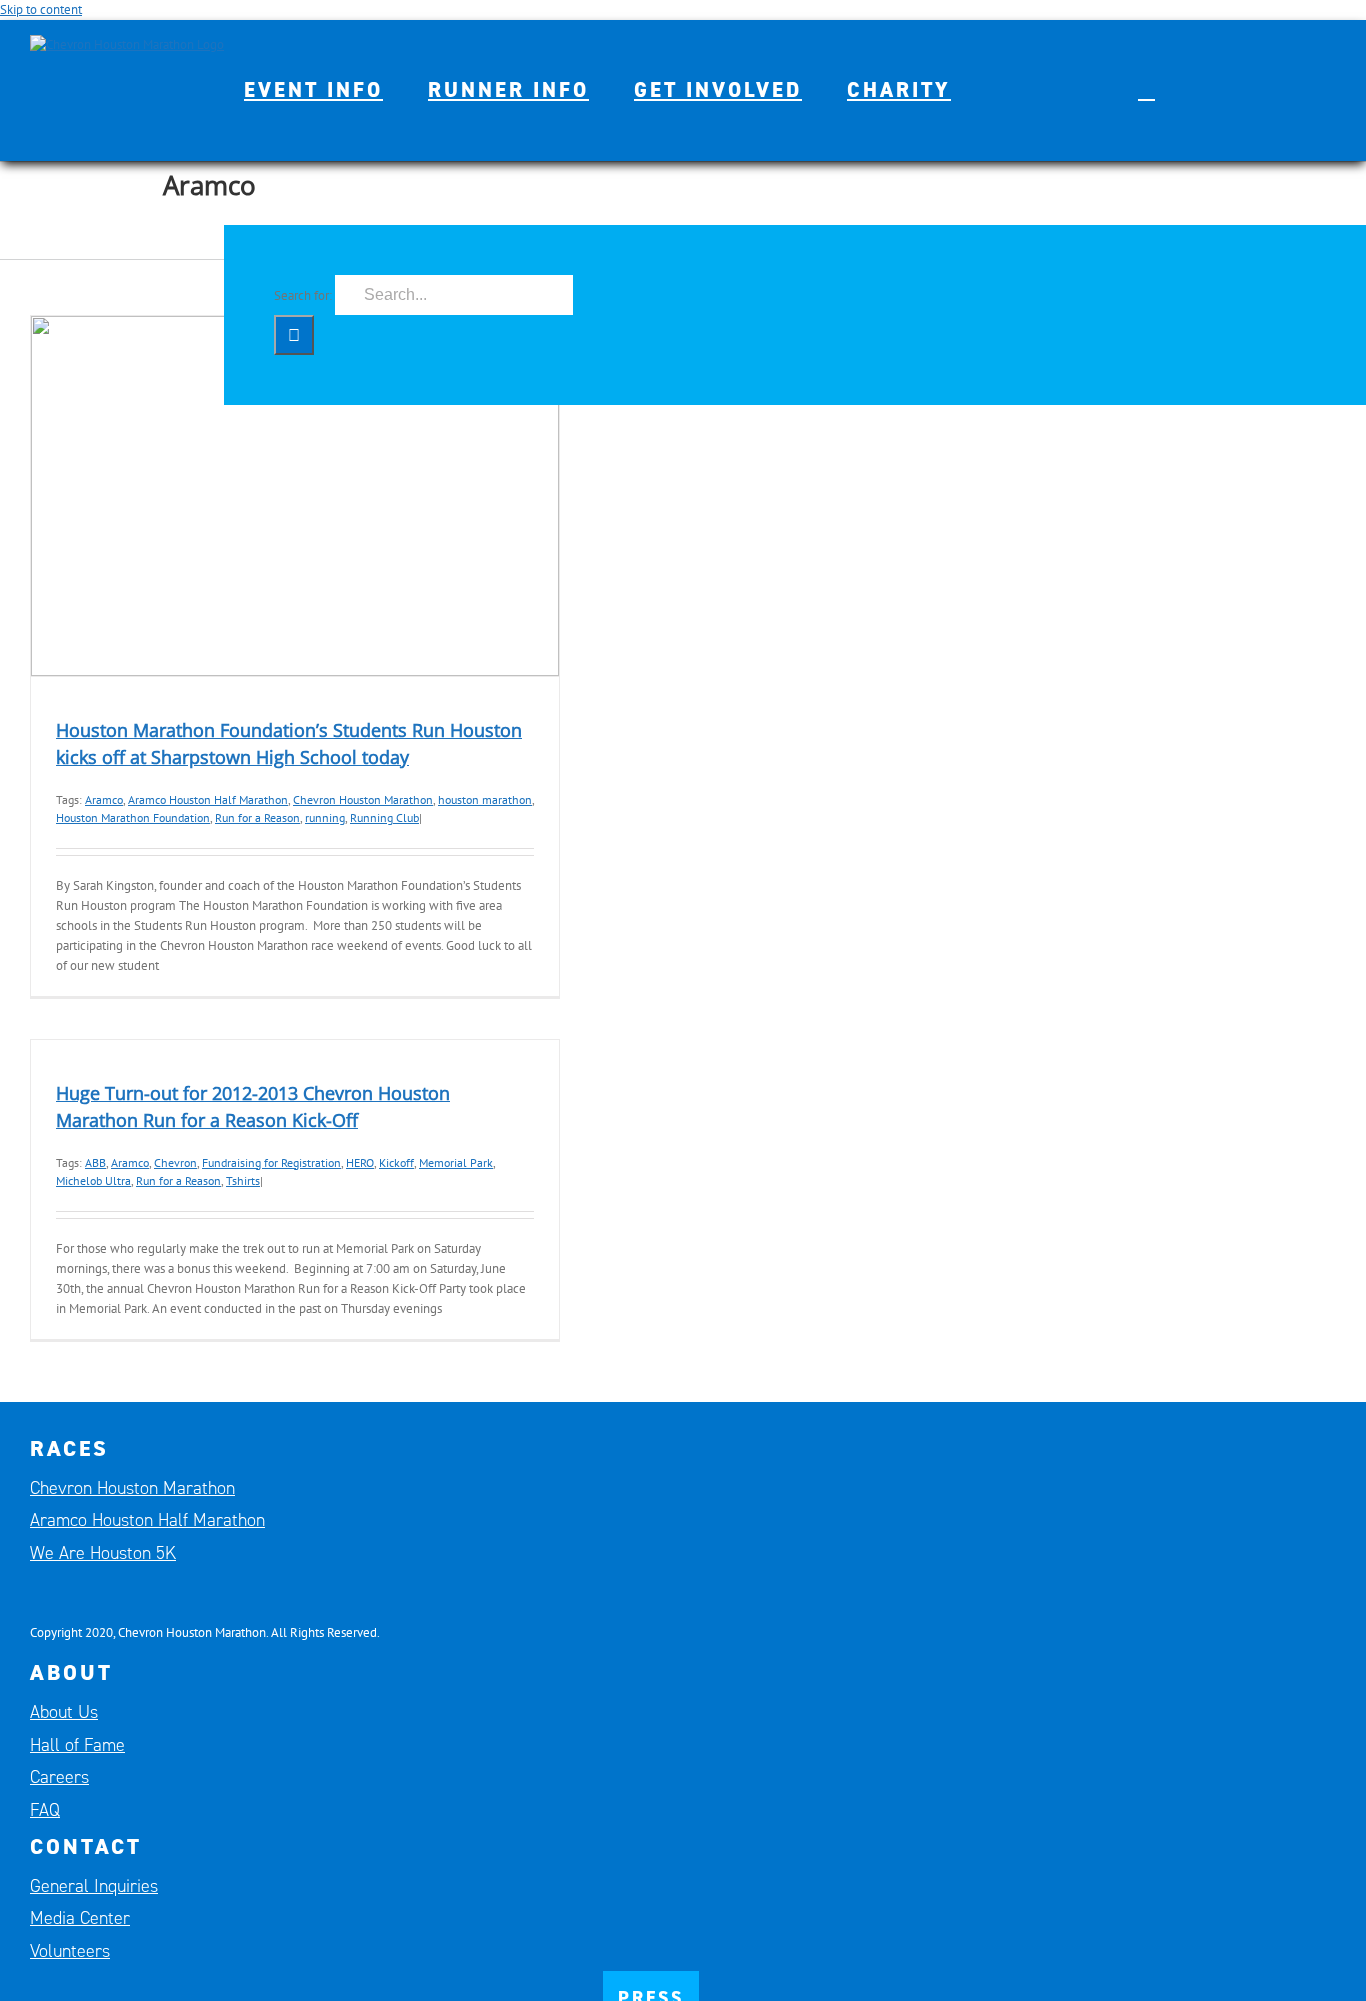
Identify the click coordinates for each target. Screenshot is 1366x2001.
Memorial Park (456, 1162)
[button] (1146, 90)
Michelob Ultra (93, 1180)
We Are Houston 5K (103, 1553)
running (325, 817)
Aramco (104, 799)
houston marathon (485, 799)
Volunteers (70, 1951)
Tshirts (243, 1180)
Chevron (175, 1162)
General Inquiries (94, 1886)
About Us (64, 1712)
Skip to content (41, 9)
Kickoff (396, 1162)
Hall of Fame (77, 1745)
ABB (95, 1162)
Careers (59, 1777)
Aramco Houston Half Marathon (208, 799)
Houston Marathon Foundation (133, 817)
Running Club (384, 817)
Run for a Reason (257, 817)
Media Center (80, 1918)
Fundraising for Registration (271, 1162)
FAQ (45, 1810)
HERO (360, 1162)
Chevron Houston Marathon (363, 799)
